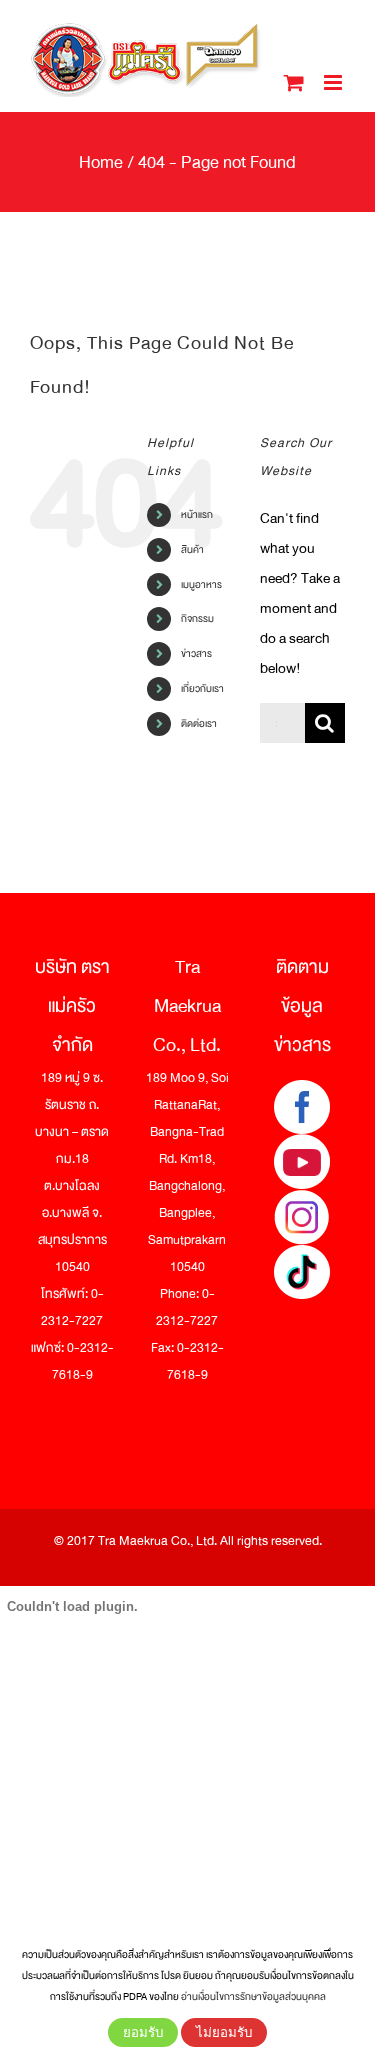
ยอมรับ (143, 2032)
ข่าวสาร (196, 653)
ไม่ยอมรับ (224, 2032)
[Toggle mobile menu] (334, 82)
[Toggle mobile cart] (294, 82)
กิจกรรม (197, 618)
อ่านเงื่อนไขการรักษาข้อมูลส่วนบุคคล (253, 1996)
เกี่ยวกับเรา (202, 688)
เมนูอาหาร (201, 584)
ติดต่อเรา (199, 723)
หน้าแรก (197, 514)
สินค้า (192, 549)
